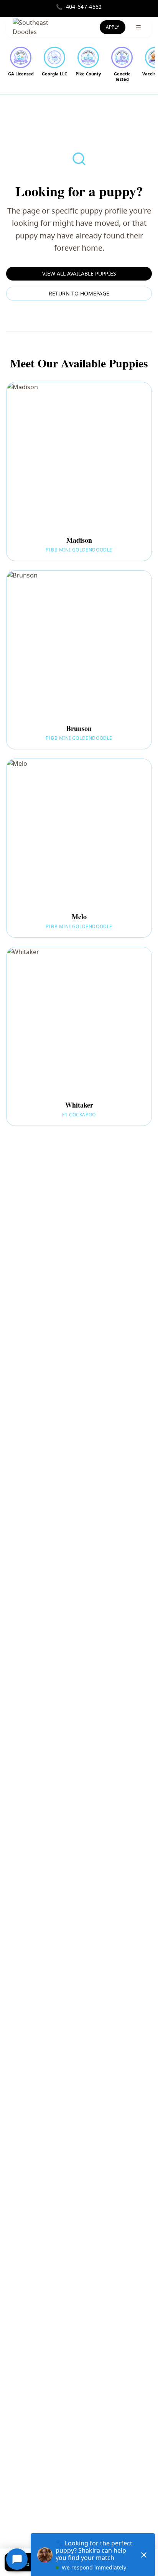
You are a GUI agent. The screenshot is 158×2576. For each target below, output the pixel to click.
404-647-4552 (79, 7)
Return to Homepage (79, 293)
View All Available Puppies (79, 273)
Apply (113, 27)
